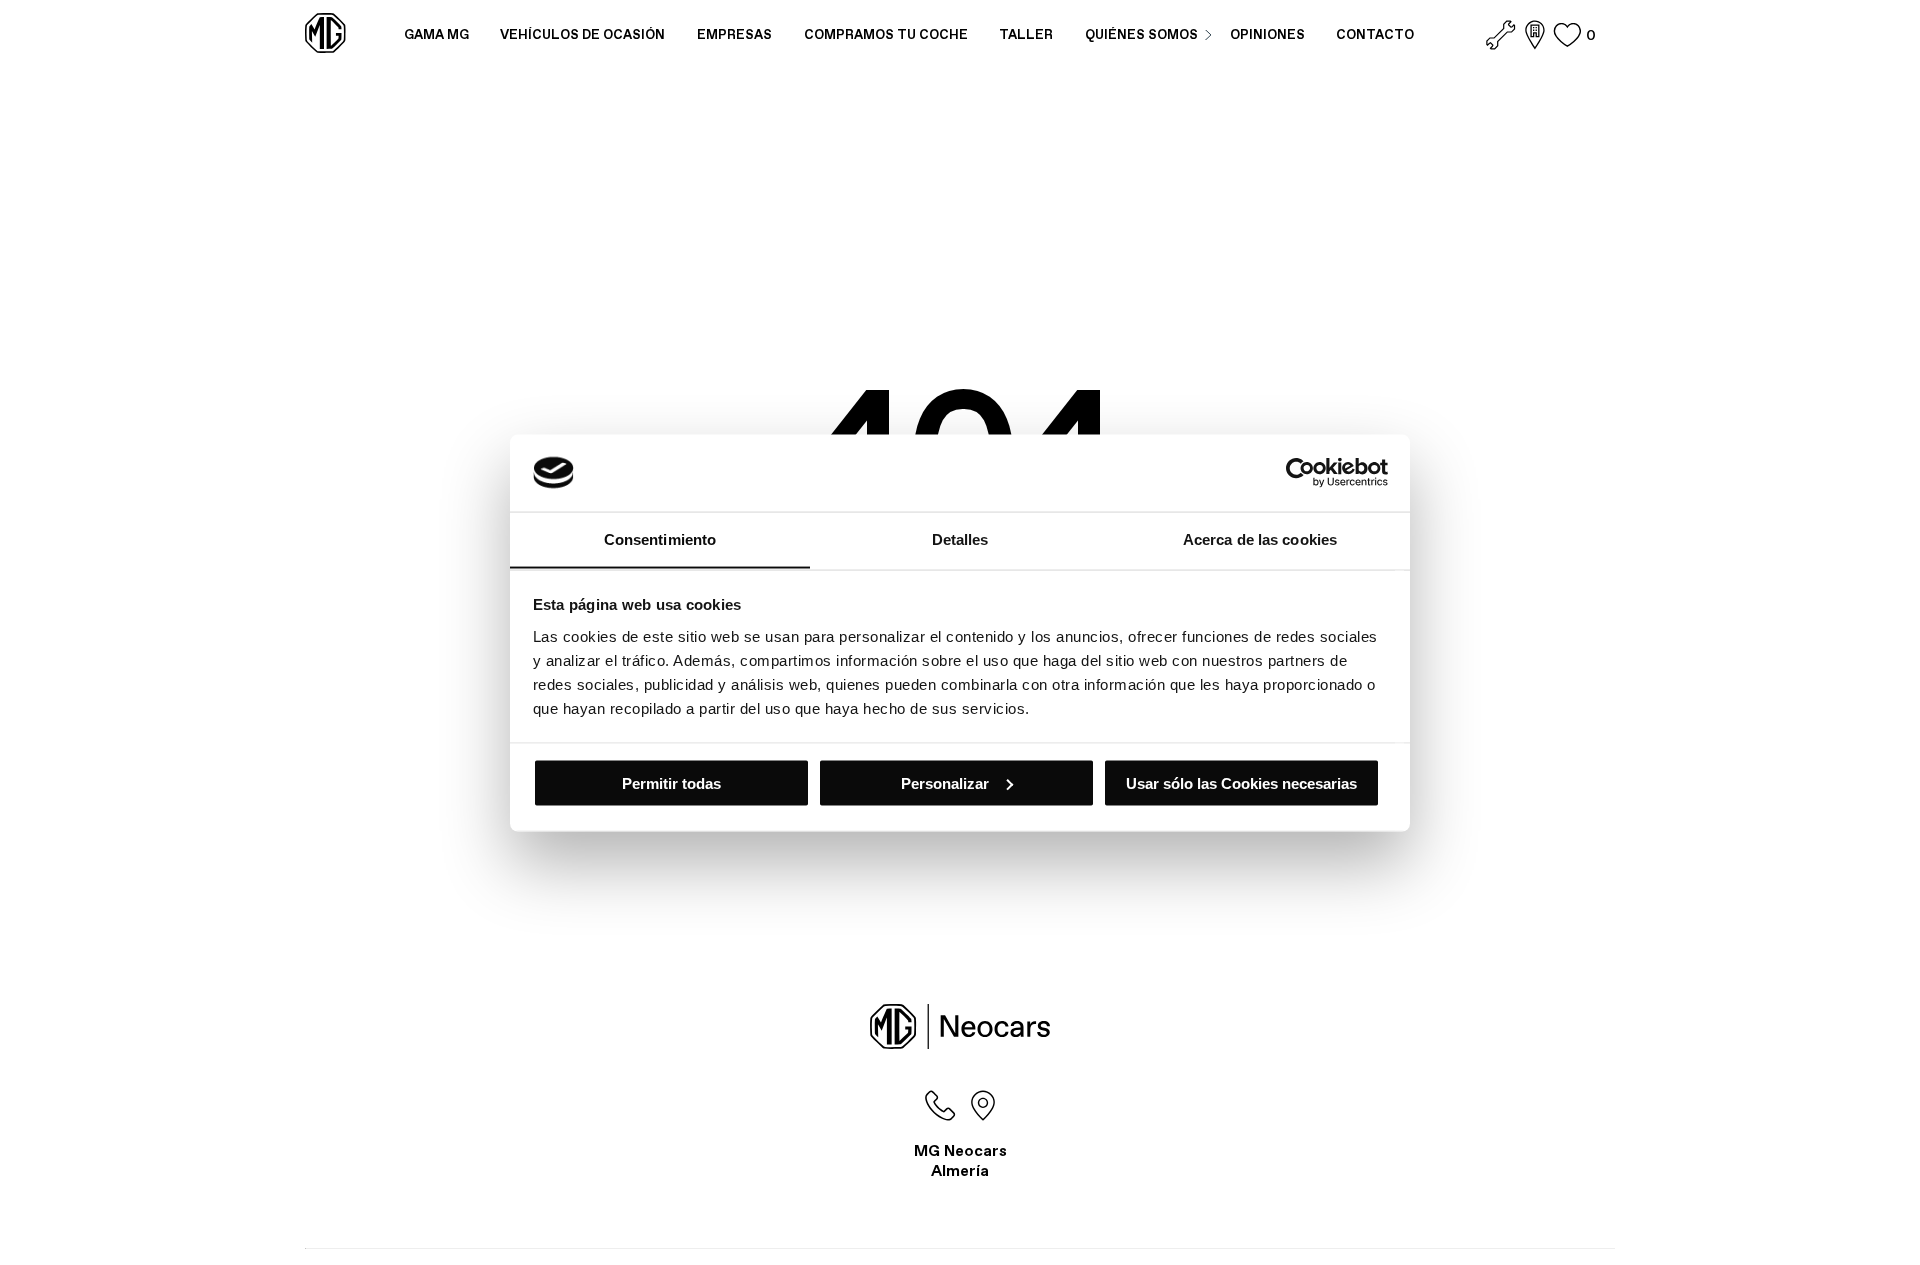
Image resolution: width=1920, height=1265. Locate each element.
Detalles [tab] (960, 538)
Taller (1026, 34)
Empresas (734, 34)
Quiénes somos (1141, 34)
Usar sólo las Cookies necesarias (1241, 782)
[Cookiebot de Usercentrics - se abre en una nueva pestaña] (1300, 472)
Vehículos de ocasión (582, 34)
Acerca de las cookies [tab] (1260, 538)
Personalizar (945, 782)
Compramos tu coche (886, 34)
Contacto (1375, 34)
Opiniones (1267, 34)
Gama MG (436, 34)
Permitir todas (671, 782)
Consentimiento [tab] (660, 538)
